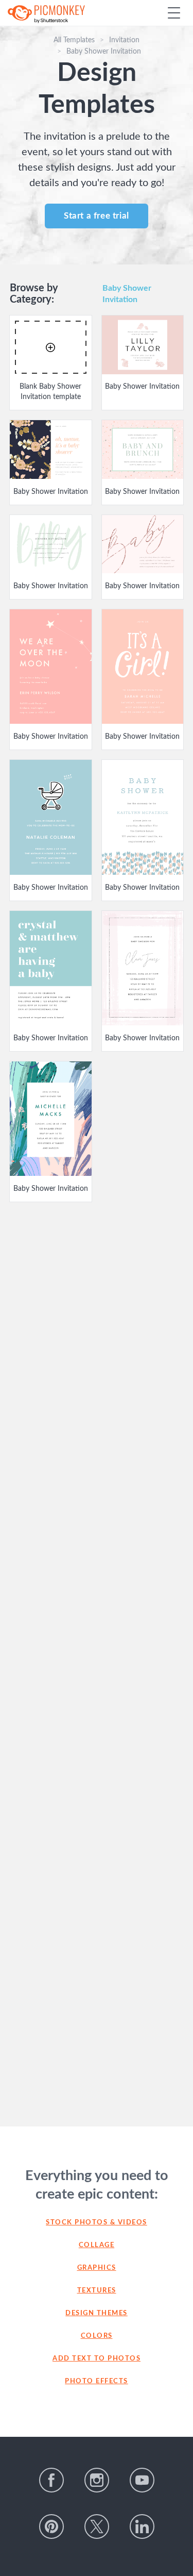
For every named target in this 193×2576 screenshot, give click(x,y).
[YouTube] (142, 2480)
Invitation (124, 40)
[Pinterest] (51, 2527)
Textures (97, 2291)
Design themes (97, 2313)
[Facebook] (51, 2480)
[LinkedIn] (142, 2527)
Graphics (97, 2268)
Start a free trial (97, 216)
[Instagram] (97, 2480)
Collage (97, 2245)
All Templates (74, 40)
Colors (97, 2336)
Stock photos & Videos (97, 2223)
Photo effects (97, 2381)
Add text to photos (97, 2359)
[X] (97, 2527)
